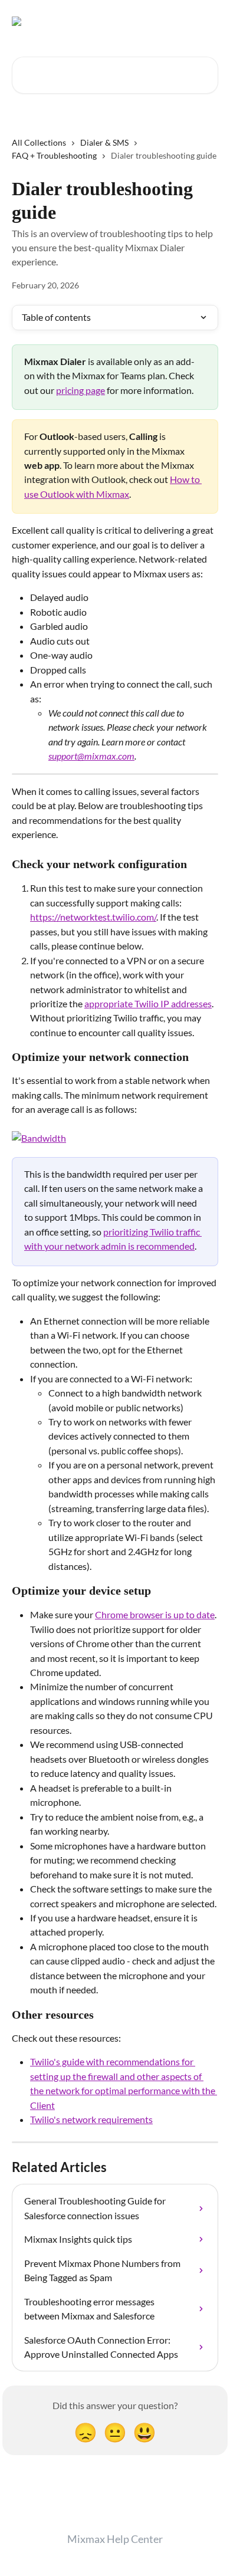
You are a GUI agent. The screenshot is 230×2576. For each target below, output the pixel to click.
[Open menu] (208, 21)
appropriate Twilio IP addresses (148, 1003)
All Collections (39, 142)
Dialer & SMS (104, 142)
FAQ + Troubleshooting (54, 155)
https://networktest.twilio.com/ (93, 917)
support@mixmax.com (91, 756)
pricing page (80, 390)
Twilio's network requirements (91, 2119)
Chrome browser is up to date (155, 1614)
